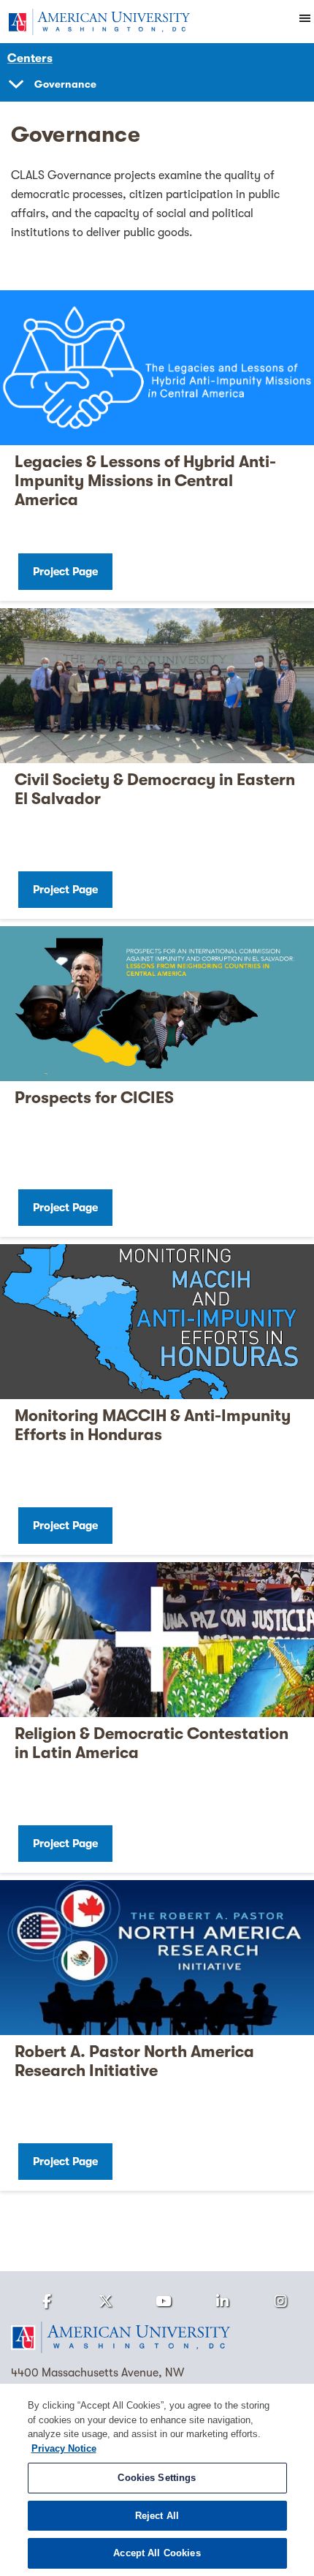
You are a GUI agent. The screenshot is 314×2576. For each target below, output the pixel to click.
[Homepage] (157, 2338)
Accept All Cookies (157, 2553)
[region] (157, 2480)
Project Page (65, 572)
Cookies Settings (157, 2478)
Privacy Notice (64, 2448)
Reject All (157, 2516)
